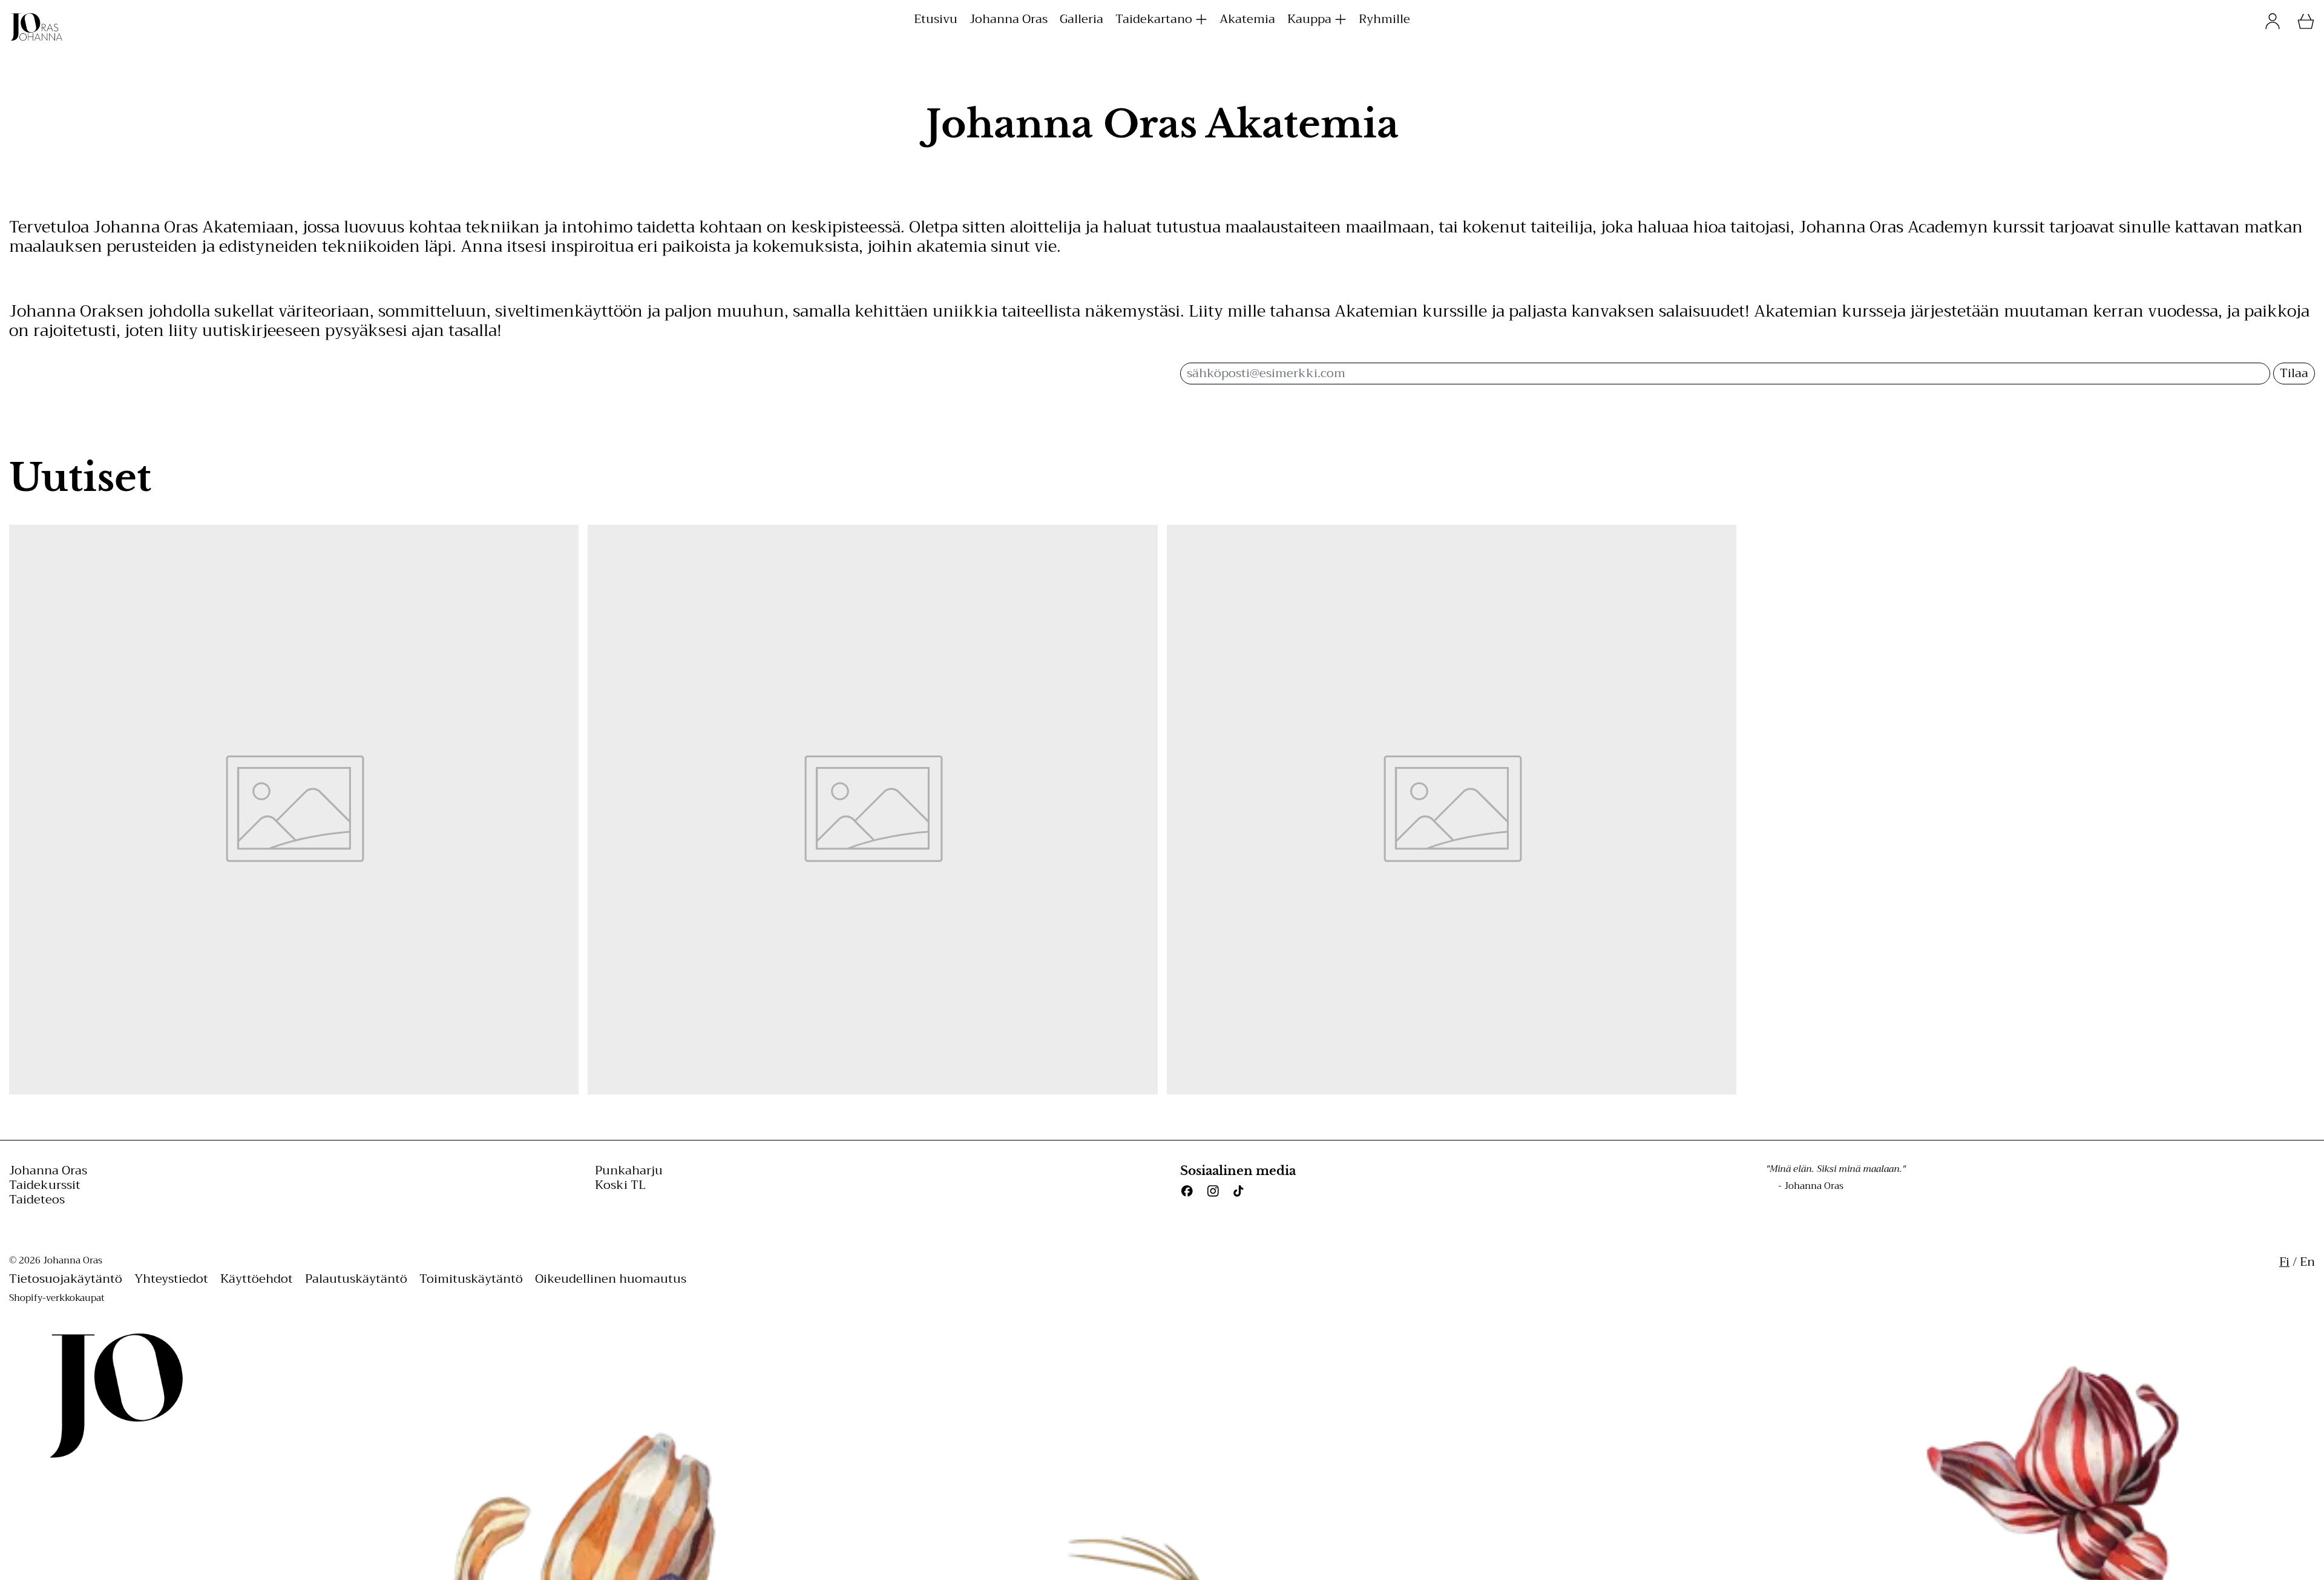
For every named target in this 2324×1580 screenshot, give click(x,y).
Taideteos (37, 1200)
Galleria (1082, 19)
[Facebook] (1187, 1191)
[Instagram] (1213, 1191)
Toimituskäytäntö (471, 1279)
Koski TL (620, 1185)
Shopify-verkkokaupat (57, 1298)
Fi (2284, 1262)
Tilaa (2294, 373)
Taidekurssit (45, 1185)
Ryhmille (1384, 19)
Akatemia (1247, 19)
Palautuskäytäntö (356, 1279)
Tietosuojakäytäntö (66, 1279)
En (2307, 1262)
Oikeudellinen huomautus (611, 1279)
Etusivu (936, 19)
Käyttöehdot (257, 1279)
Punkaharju (629, 1170)
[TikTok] (1239, 1191)
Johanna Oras (1009, 19)
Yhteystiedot (171, 1279)
